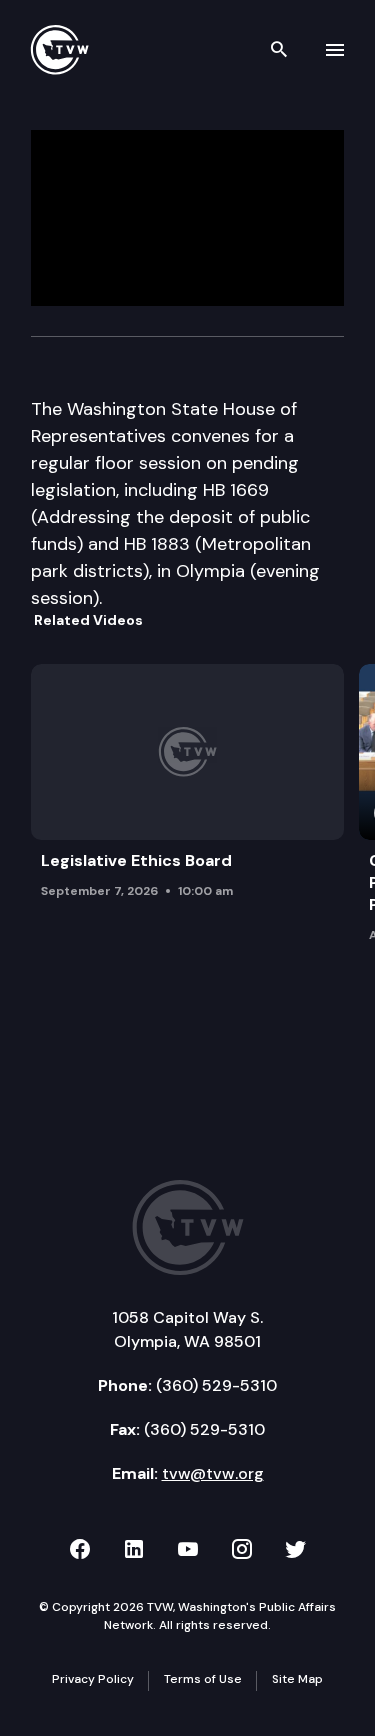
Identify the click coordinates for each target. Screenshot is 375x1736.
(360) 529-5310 (216, 1385)
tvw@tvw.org (213, 1473)
